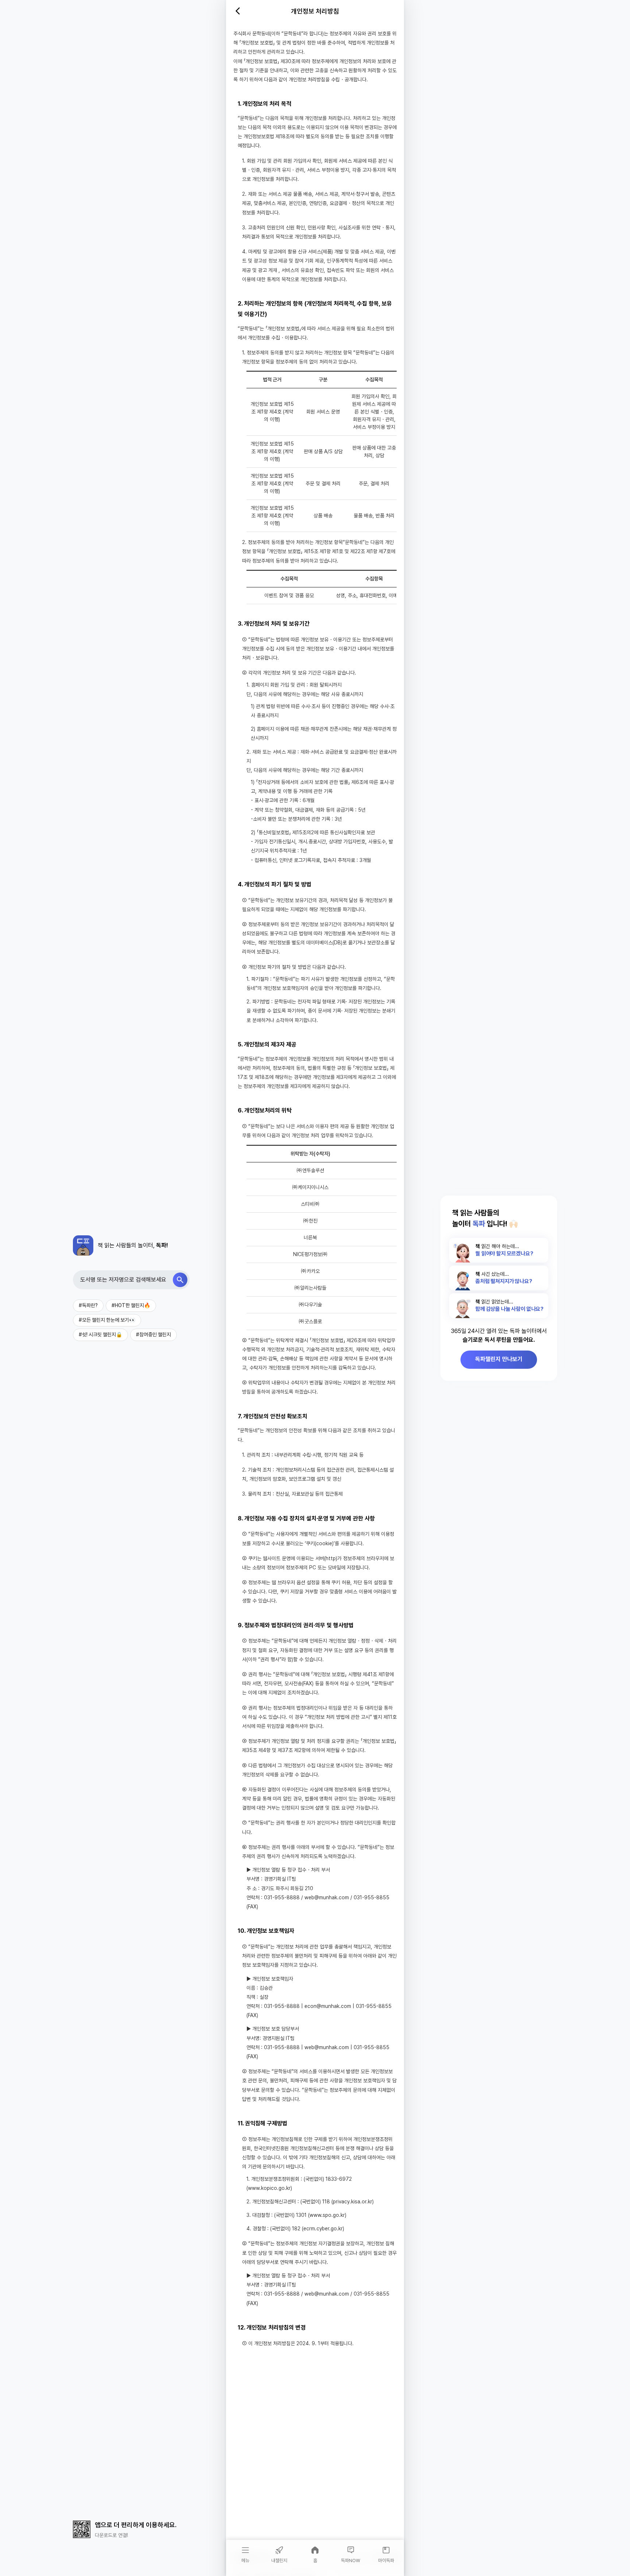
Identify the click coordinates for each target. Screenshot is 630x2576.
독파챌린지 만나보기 (499, 1359)
